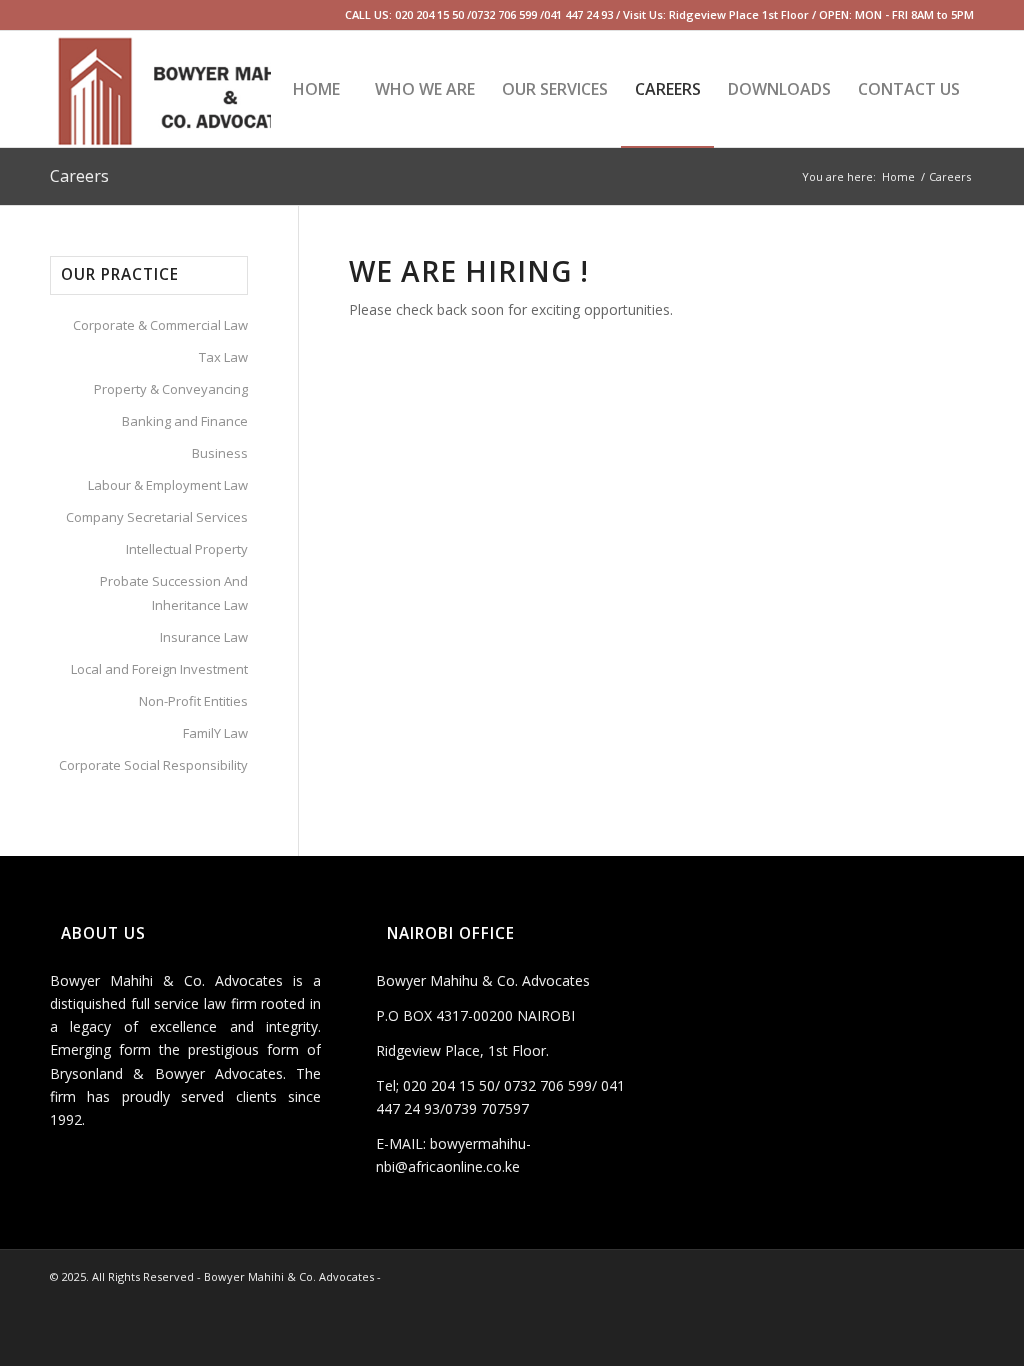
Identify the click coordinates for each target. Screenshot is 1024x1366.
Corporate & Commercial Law (160, 325)
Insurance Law (204, 637)
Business (220, 453)
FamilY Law (215, 733)
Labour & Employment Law (168, 485)
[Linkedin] (56, 15)
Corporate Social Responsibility (153, 765)
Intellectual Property (187, 549)
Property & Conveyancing (171, 389)
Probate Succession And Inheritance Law (174, 592)
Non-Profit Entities (193, 701)
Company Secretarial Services (157, 517)
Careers (79, 176)
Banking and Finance (185, 421)
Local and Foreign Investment (159, 669)
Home (898, 176)
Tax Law (223, 357)
